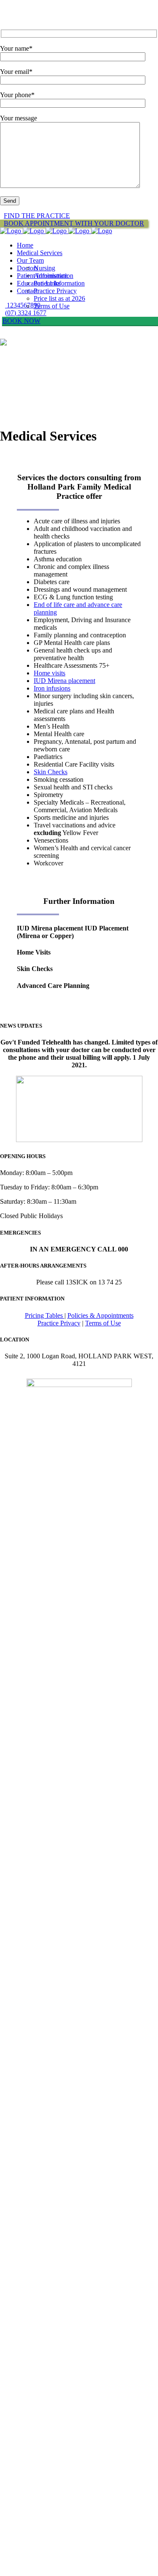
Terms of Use (103, 1323)
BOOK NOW (21, 321)
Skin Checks (51, 772)
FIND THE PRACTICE (37, 216)
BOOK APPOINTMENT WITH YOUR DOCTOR (74, 223)
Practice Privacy (59, 1323)
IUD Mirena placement (64, 681)
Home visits (50, 673)
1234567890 (23, 305)
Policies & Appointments (100, 1315)
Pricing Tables (45, 1315)
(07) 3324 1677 (26, 313)
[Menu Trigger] (16, 12)
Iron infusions (52, 688)
